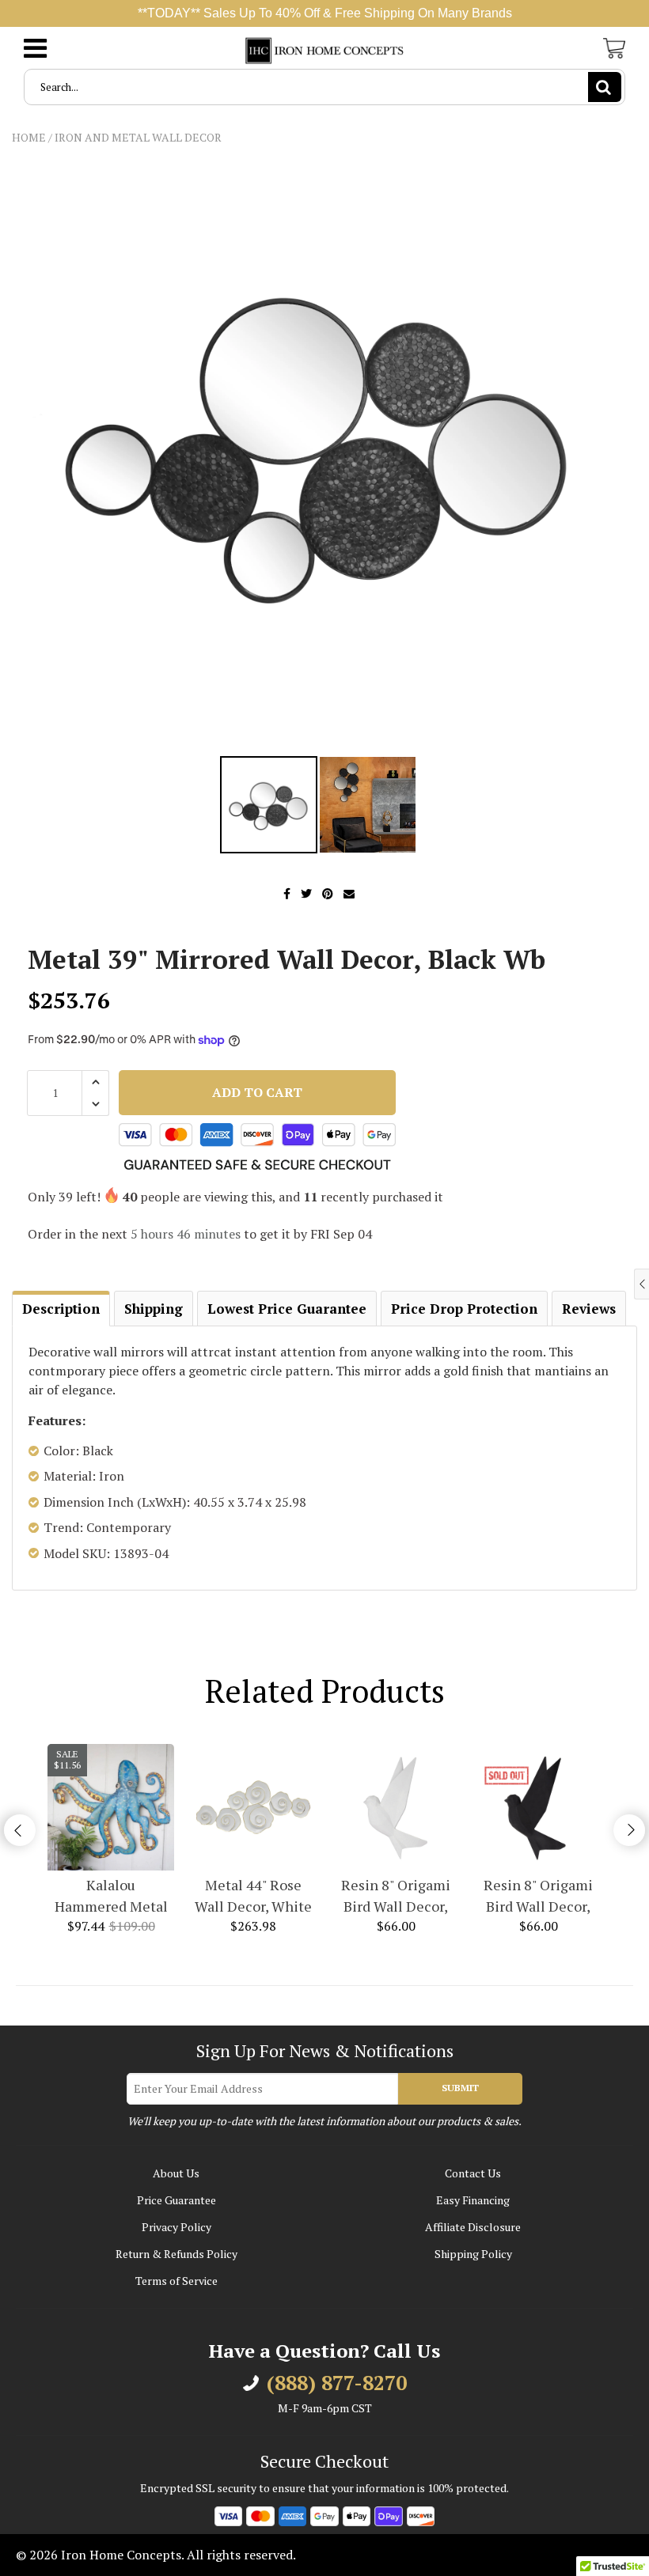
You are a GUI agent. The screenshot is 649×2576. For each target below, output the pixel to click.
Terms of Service (176, 2281)
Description (61, 1309)
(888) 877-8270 (337, 2383)
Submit (460, 2088)
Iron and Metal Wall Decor (138, 137)
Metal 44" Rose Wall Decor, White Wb (253, 1896)
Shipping (154, 1309)
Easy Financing (473, 2200)
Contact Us (473, 2173)
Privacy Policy (176, 2227)
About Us (176, 2173)
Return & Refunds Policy (176, 2254)
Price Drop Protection (464, 1309)
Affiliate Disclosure (473, 2227)
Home (29, 137)
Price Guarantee (176, 2200)
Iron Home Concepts (121, 2555)
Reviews (589, 1309)
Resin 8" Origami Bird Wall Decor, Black (538, 1896)
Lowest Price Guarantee (287, 1309)
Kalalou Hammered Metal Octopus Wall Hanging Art (111, 1896)
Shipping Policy (473, 2254)
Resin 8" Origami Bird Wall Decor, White (396, 1896)
